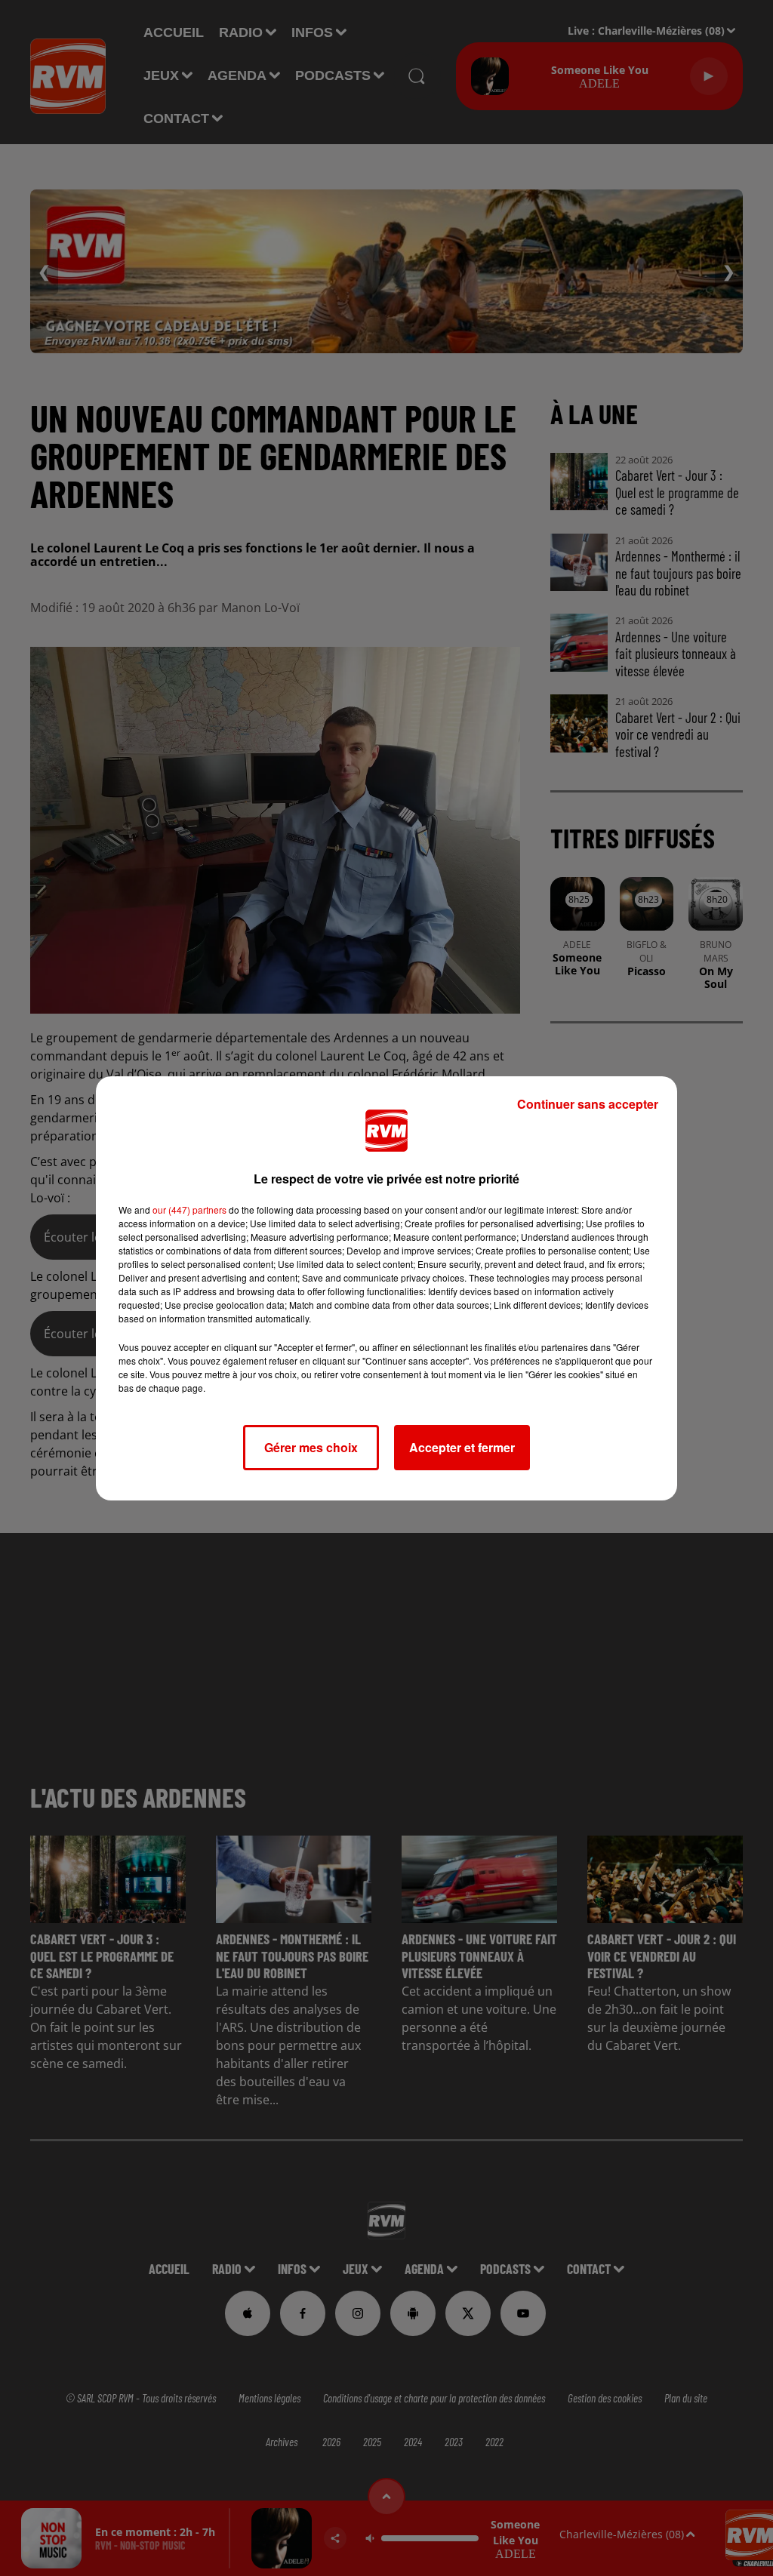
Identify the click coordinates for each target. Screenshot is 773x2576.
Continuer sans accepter (588, 1104)
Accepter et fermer (462, 1447)
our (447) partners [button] (189, 1210)
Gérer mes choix (311, 1447)
